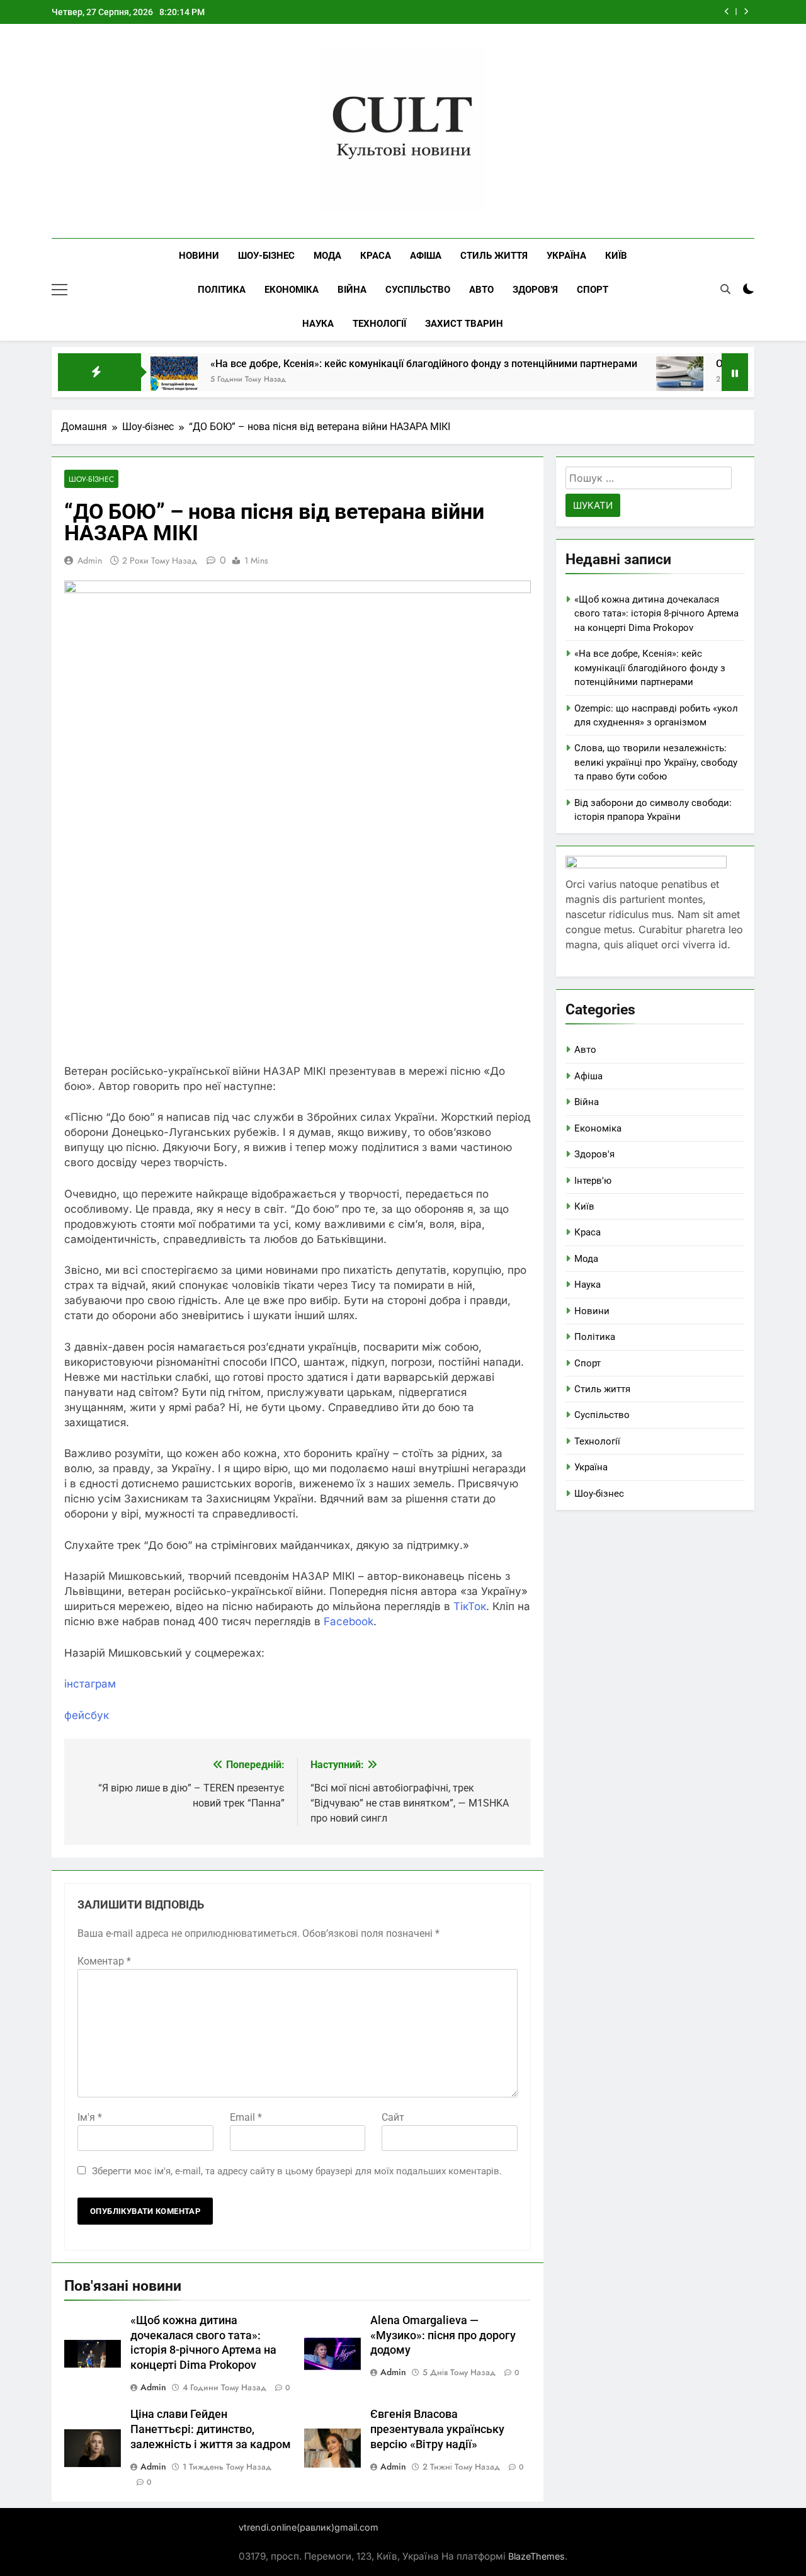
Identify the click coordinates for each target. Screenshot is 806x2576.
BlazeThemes (536, 2556)
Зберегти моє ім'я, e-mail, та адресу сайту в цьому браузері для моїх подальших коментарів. (297, 2171)
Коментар (104, 1961)
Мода (327, 256)
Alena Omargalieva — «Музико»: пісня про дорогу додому (443, 2335)
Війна (352, 290)
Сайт (393, 2117)
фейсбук (87, 1715)
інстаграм (90, 1684)
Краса (376, 256)
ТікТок (470, 1606)
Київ (616, 256)
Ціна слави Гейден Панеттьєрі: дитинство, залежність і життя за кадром (211, 2429)
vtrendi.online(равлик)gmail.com (309, 2527)
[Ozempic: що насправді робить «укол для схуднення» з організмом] (631, 380)
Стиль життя (494, 256)
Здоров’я (535, 290)
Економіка (292, 290)
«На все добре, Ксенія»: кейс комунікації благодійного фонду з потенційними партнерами (375, 364)
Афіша (426, 256)
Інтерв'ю (593, 1181)
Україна (566, 256)
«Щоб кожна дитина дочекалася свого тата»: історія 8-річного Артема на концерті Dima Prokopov (656, 614)
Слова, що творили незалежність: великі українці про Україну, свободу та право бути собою (656, 762)
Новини (199, 256)
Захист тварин (464, 324)
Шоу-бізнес (266, 256)
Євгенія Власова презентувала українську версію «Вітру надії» (437, 2429)
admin (90, 560)
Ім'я (90, 2117)
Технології (379, 324)
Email (246, 2117)
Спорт (593, 290)
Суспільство (418, 290)
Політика (222, 290)
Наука (318, 324)
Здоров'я (594, 1154)
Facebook (349, 1621)
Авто (481, 290)
